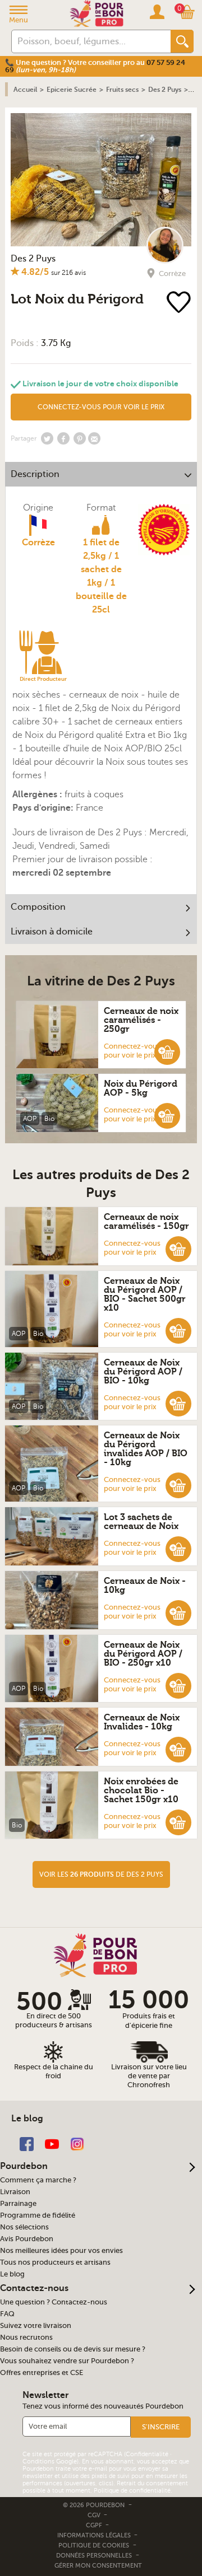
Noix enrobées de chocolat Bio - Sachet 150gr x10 (141, 1790)
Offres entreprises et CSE (42, 2373)
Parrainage (18, 2204)
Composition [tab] (38, 907)
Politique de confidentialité (132, 2491)
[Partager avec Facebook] (63, 438)
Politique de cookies (94, 2545)
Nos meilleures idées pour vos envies (61, 2251)
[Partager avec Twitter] (47, 438)
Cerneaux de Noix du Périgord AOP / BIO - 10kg (143, 1372)
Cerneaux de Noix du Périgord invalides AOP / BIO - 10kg (146, 1449)
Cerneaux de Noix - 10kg (145, 1586)
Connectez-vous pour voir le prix (132, 1051)
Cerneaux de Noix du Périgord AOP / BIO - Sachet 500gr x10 (145, 1294)
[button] (167, 1051)
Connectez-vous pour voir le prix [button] (101, 407)
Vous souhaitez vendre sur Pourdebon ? (67, 2361)
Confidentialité (147, 2454)
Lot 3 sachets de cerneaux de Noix (141, 1522)
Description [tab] (35, 474)
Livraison (15, 2192)
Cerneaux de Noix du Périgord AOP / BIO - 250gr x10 (143, 1654)
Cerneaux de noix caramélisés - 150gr (146, 1222)
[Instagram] (77, 2143)
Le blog (12, 2274)
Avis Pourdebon (27, 2239)
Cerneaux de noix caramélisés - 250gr (141, 1020)
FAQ (7, 2314)
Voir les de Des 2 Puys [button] (101, 1874)
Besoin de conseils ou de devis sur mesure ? (73, 2349)
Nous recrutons (26, 2337)
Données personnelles (94, 2556)
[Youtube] (52, 2143)
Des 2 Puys (33, 259)
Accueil (25, 90)
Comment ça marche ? (38, 2180)
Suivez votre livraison (36, 2326)
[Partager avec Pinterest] (80, 438)
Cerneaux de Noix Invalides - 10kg (142, 1722)
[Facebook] (27, 2143)
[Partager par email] (94, 438)
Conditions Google (50, 2462)
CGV (95, 2515)
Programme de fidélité (38, 2215)
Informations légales (95, 2535)
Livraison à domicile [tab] (52, 932)
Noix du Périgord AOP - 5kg (141, 1088)
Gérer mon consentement (98, 2566)
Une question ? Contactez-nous (54, 2302)
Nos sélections (24, 2227)
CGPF (95, 2525)
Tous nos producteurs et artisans (55, 2262)
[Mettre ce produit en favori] (181, 303)
